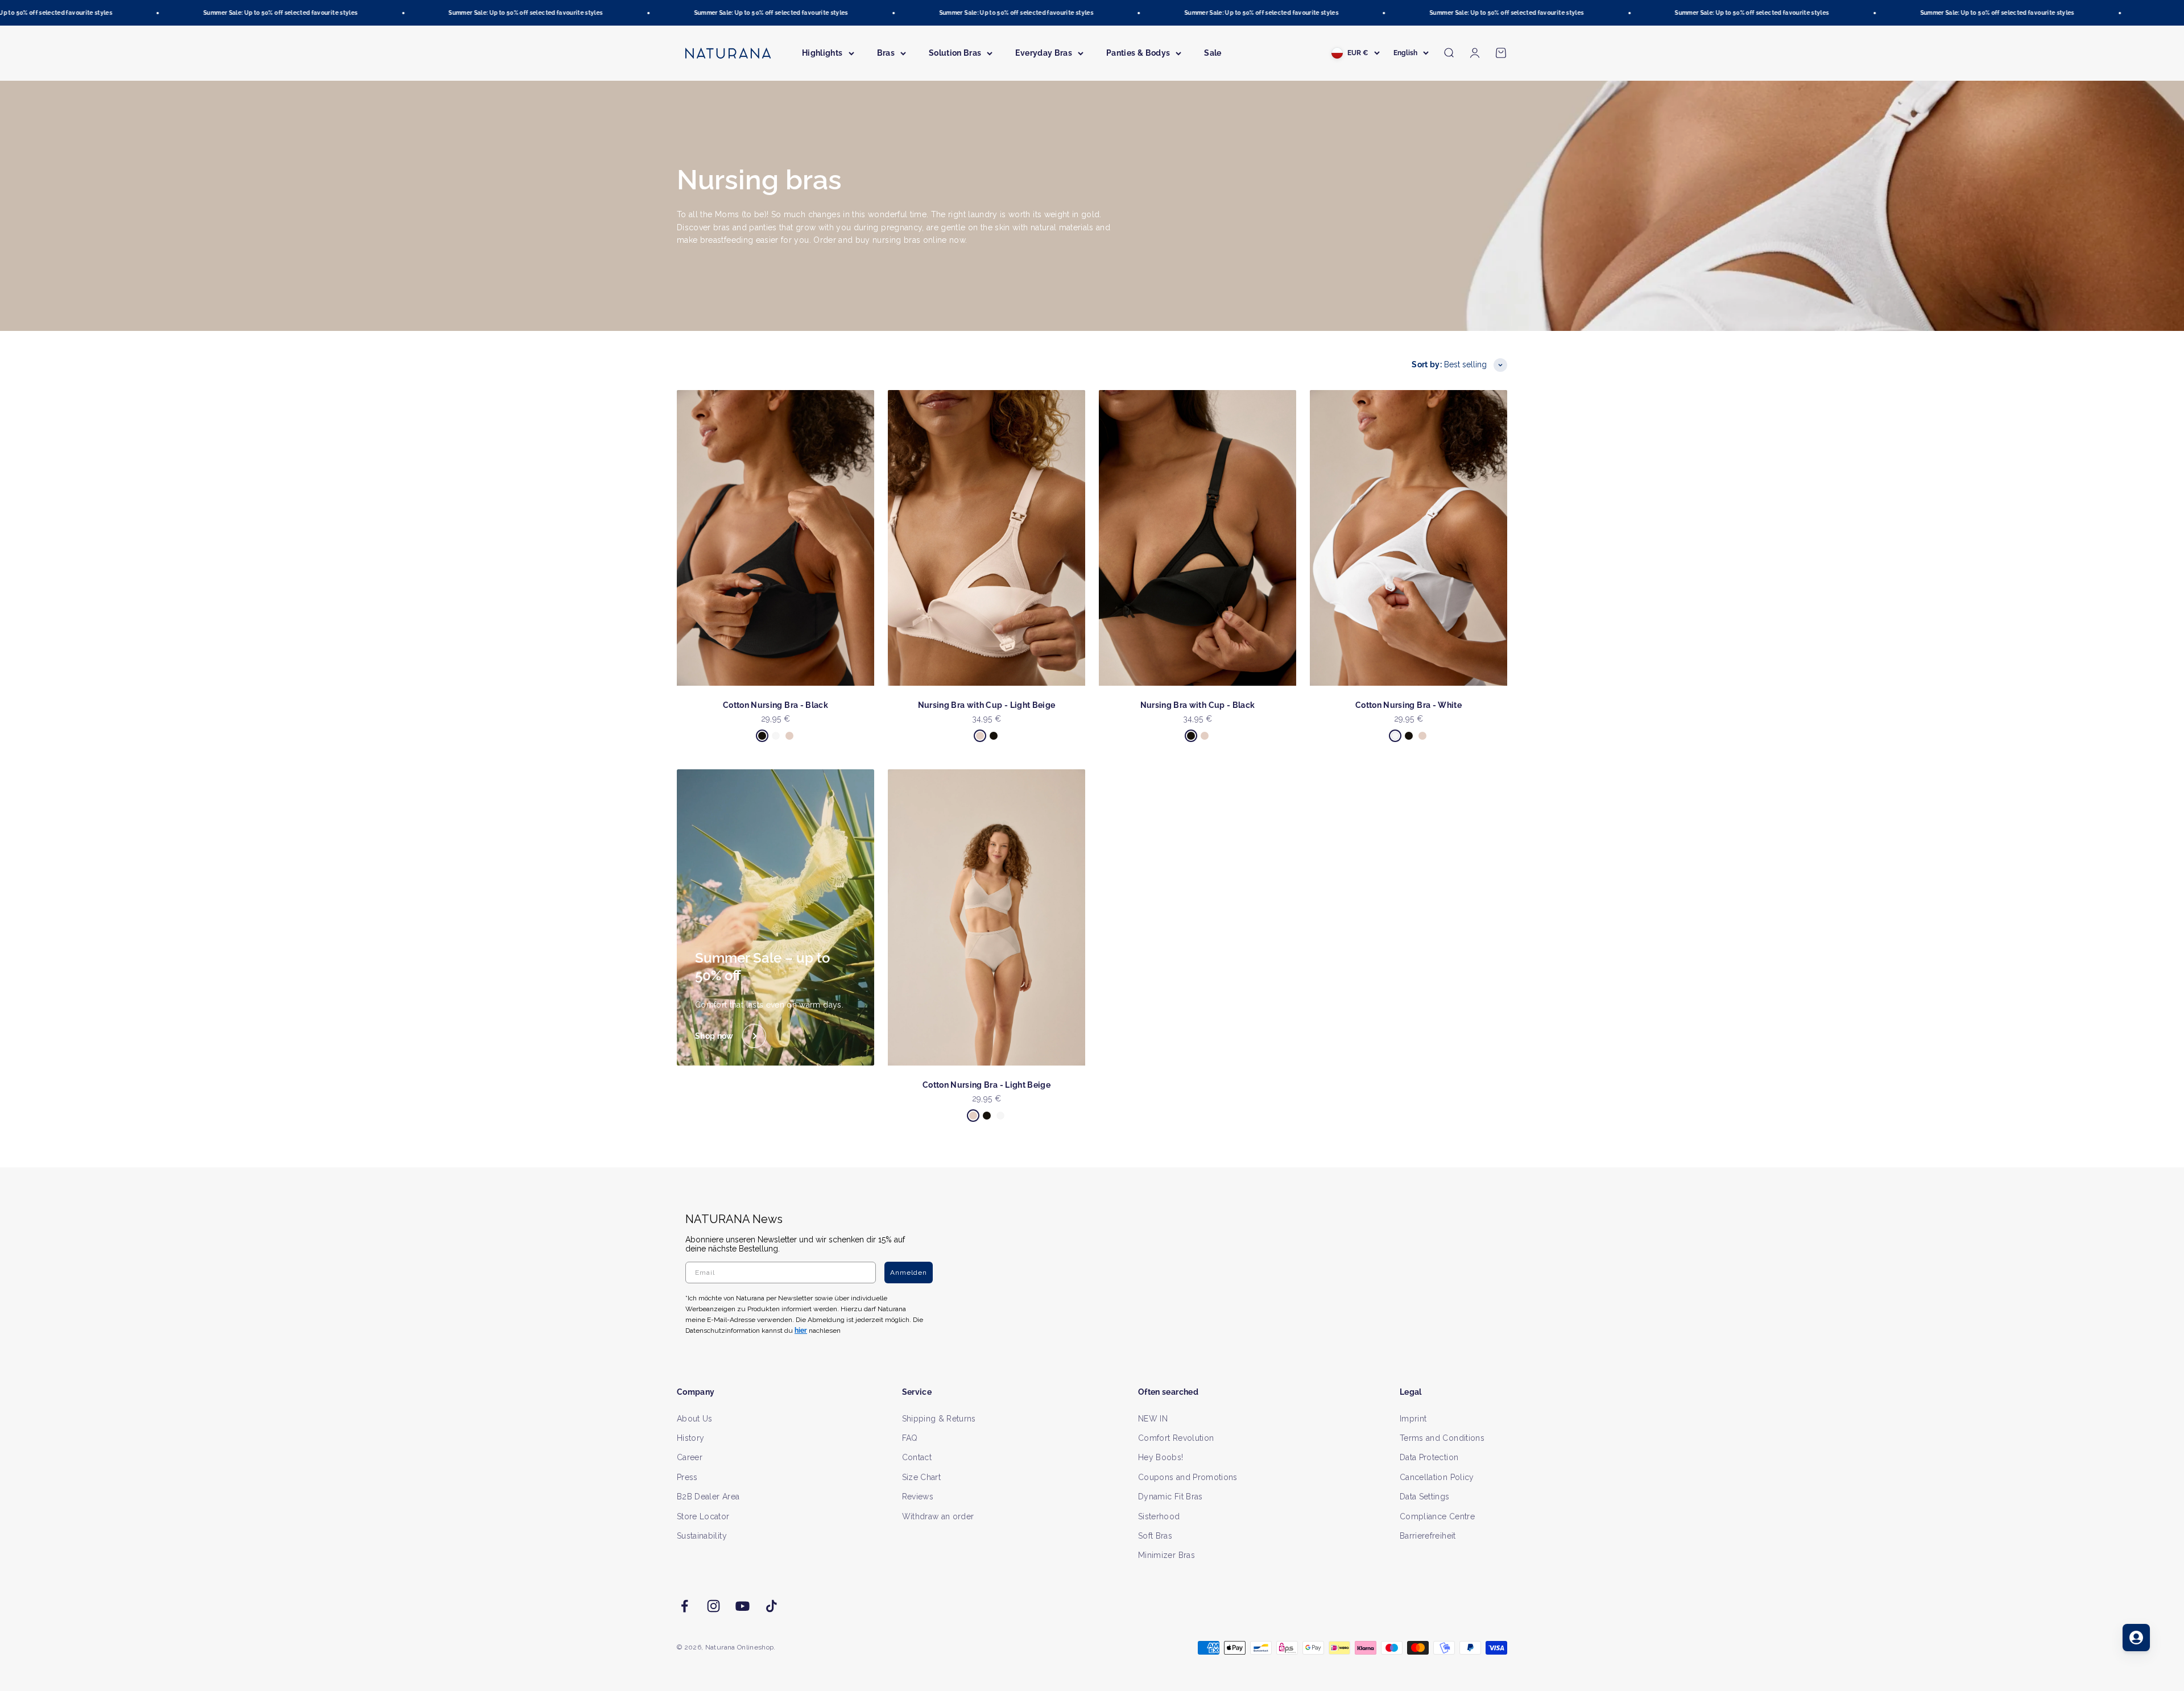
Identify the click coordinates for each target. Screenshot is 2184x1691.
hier (1227, 955)
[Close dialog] (1301, 726)
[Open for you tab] (2136, 1638)
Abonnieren (1203, 882)
